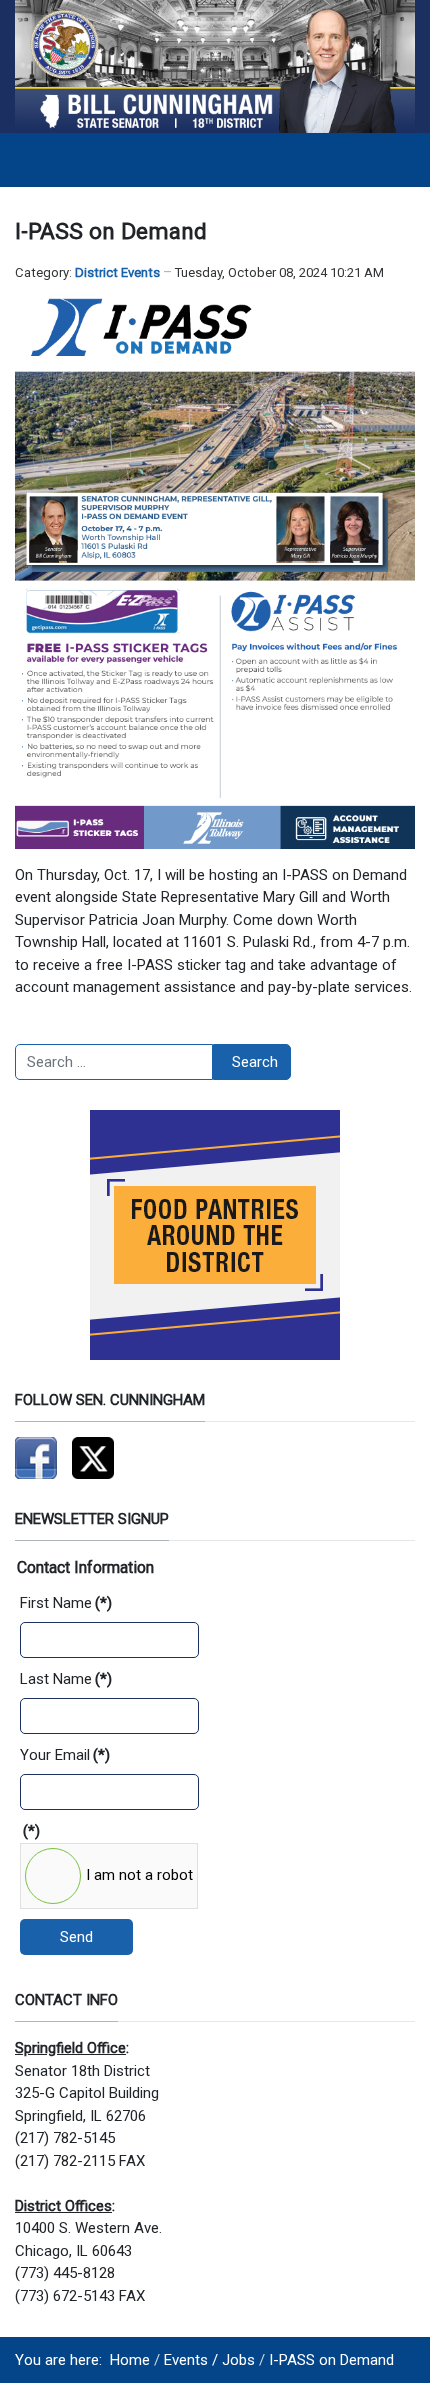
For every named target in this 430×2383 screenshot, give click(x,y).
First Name (66, 1603)
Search (255, 1062)
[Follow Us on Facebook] (36, 1457)
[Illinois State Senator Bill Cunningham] (215, 66)
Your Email (65, 1755)
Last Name (66, 1679)
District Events (117, 272)
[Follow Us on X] (93, 1457)
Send (76, 1937)
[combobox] (114, 1062)
